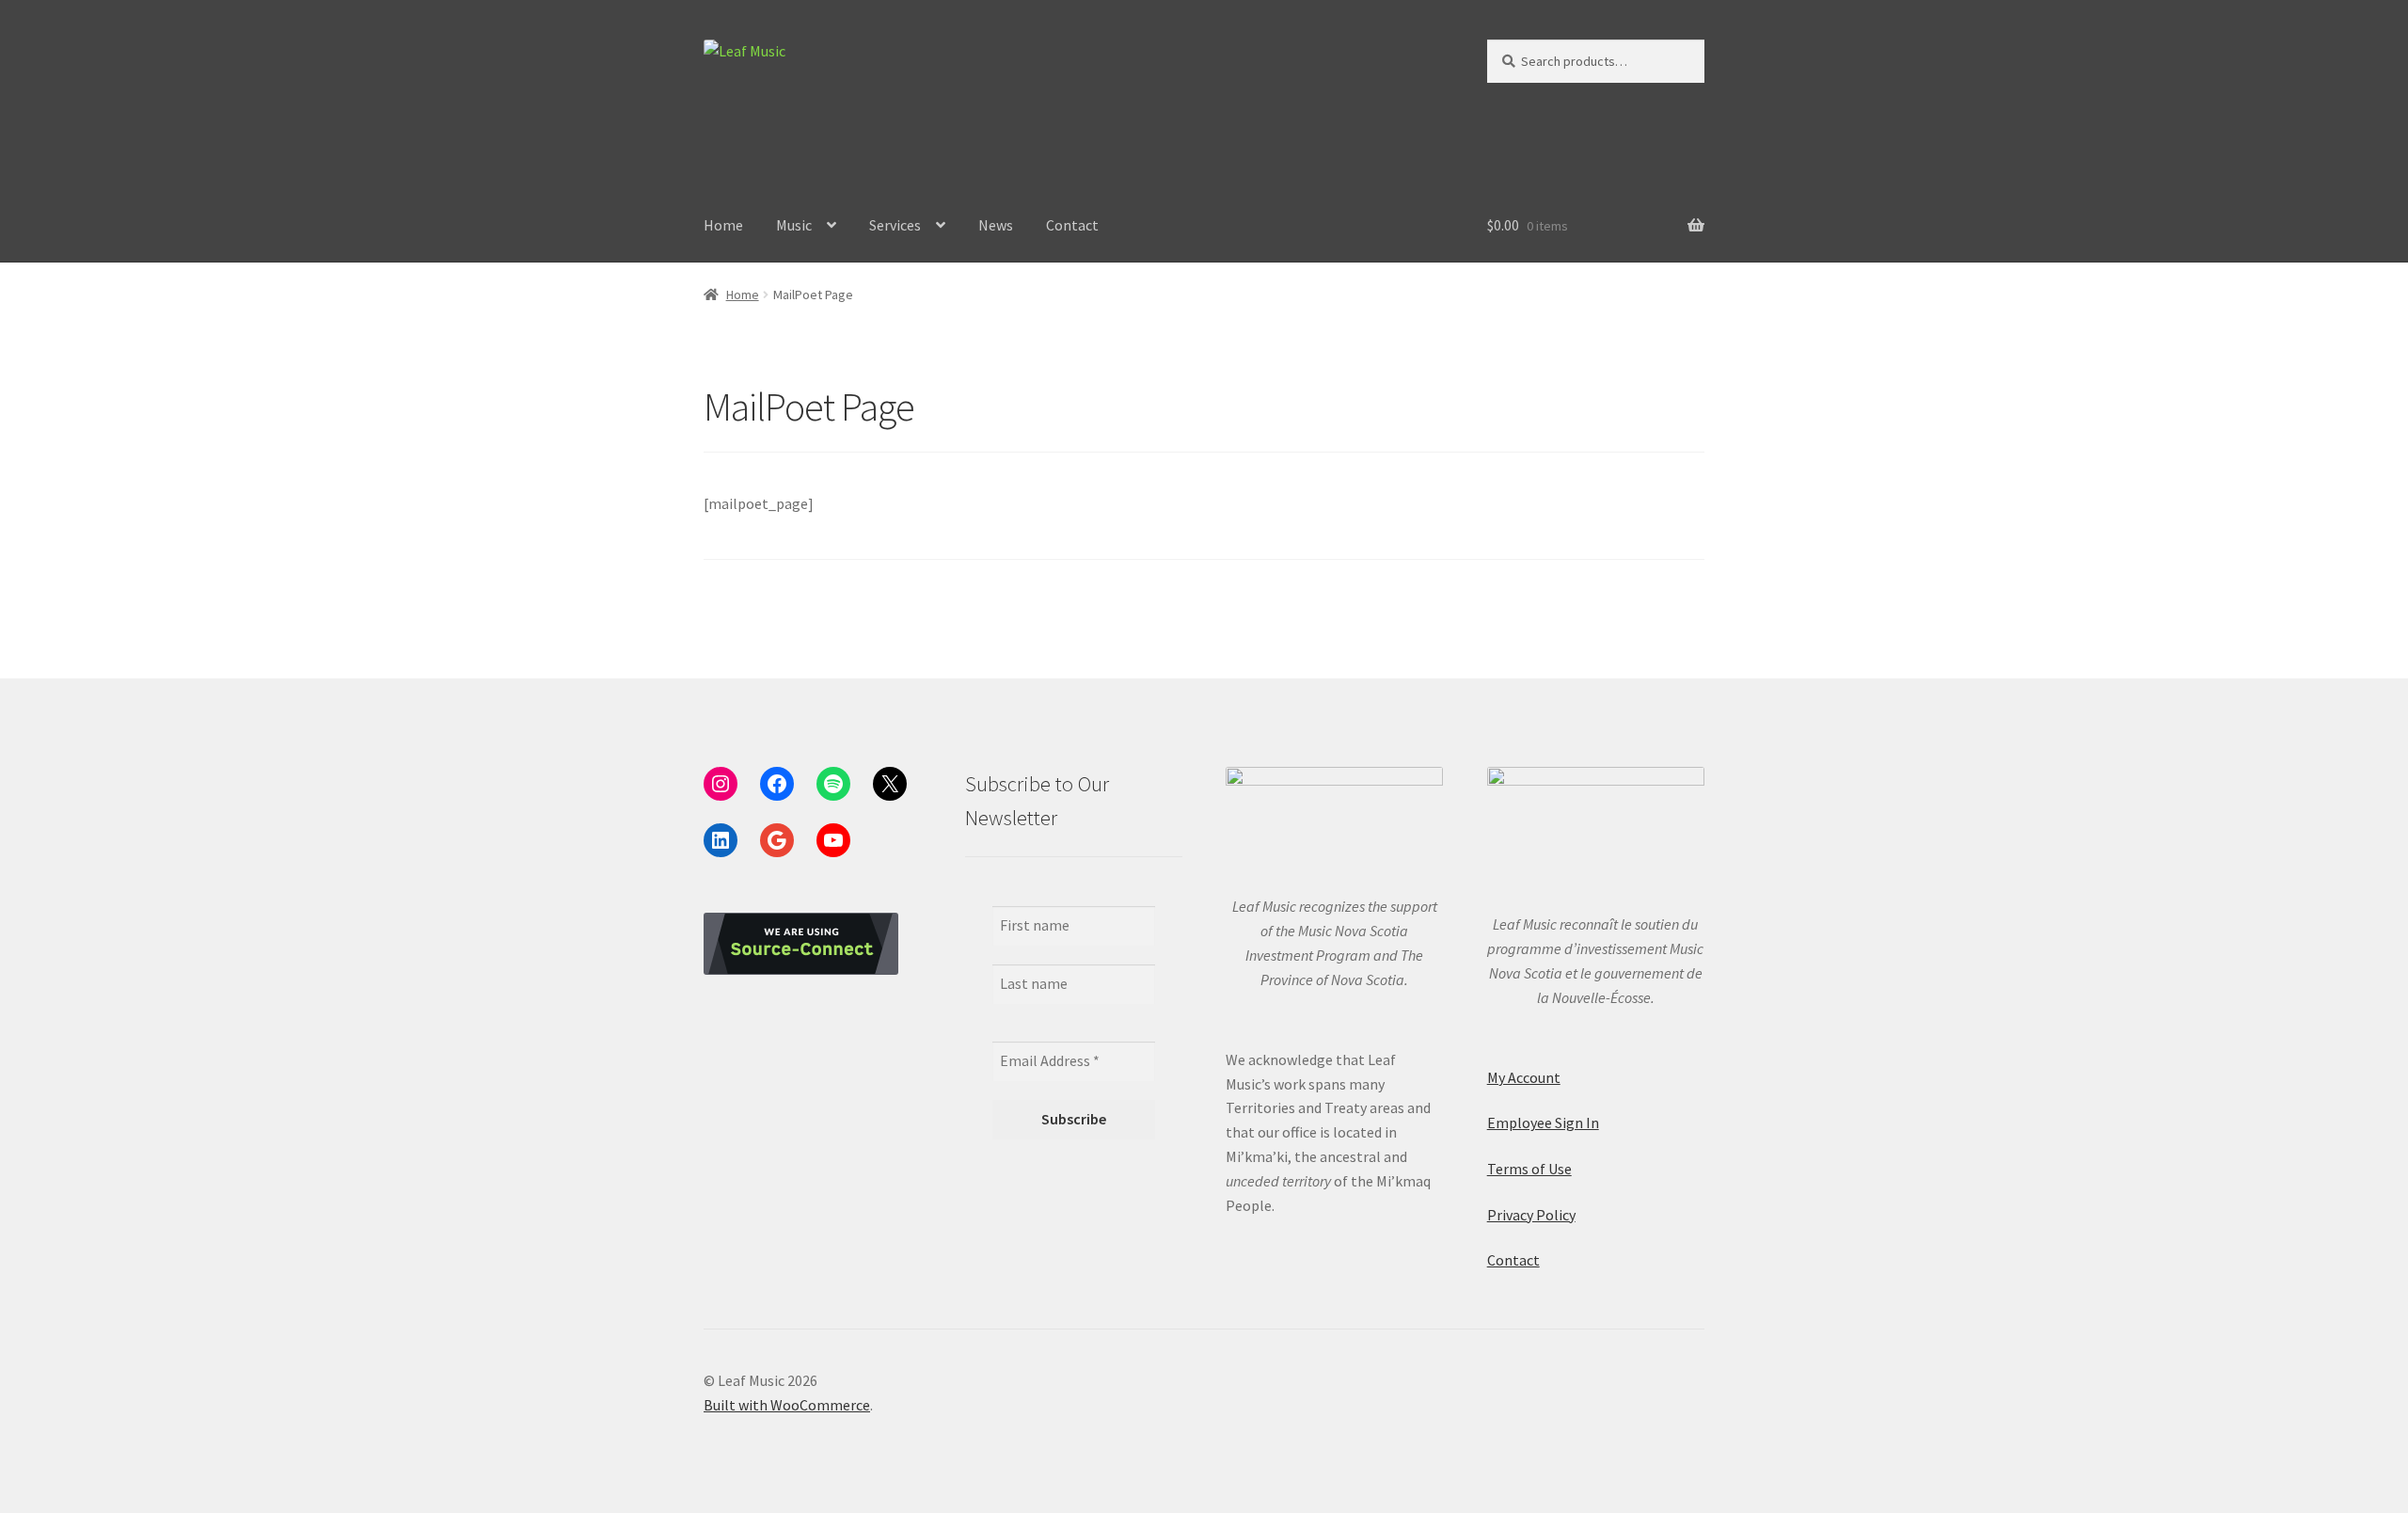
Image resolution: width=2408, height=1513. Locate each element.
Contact (1072, 225)
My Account (1524, 1077)
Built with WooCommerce (787, 1405)
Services (895, 225)
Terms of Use (1529, 1169)
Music (794, 225)
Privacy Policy (1531, 1215)
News (996, 225)
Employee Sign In (1543, 1123)
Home (723, 225)
